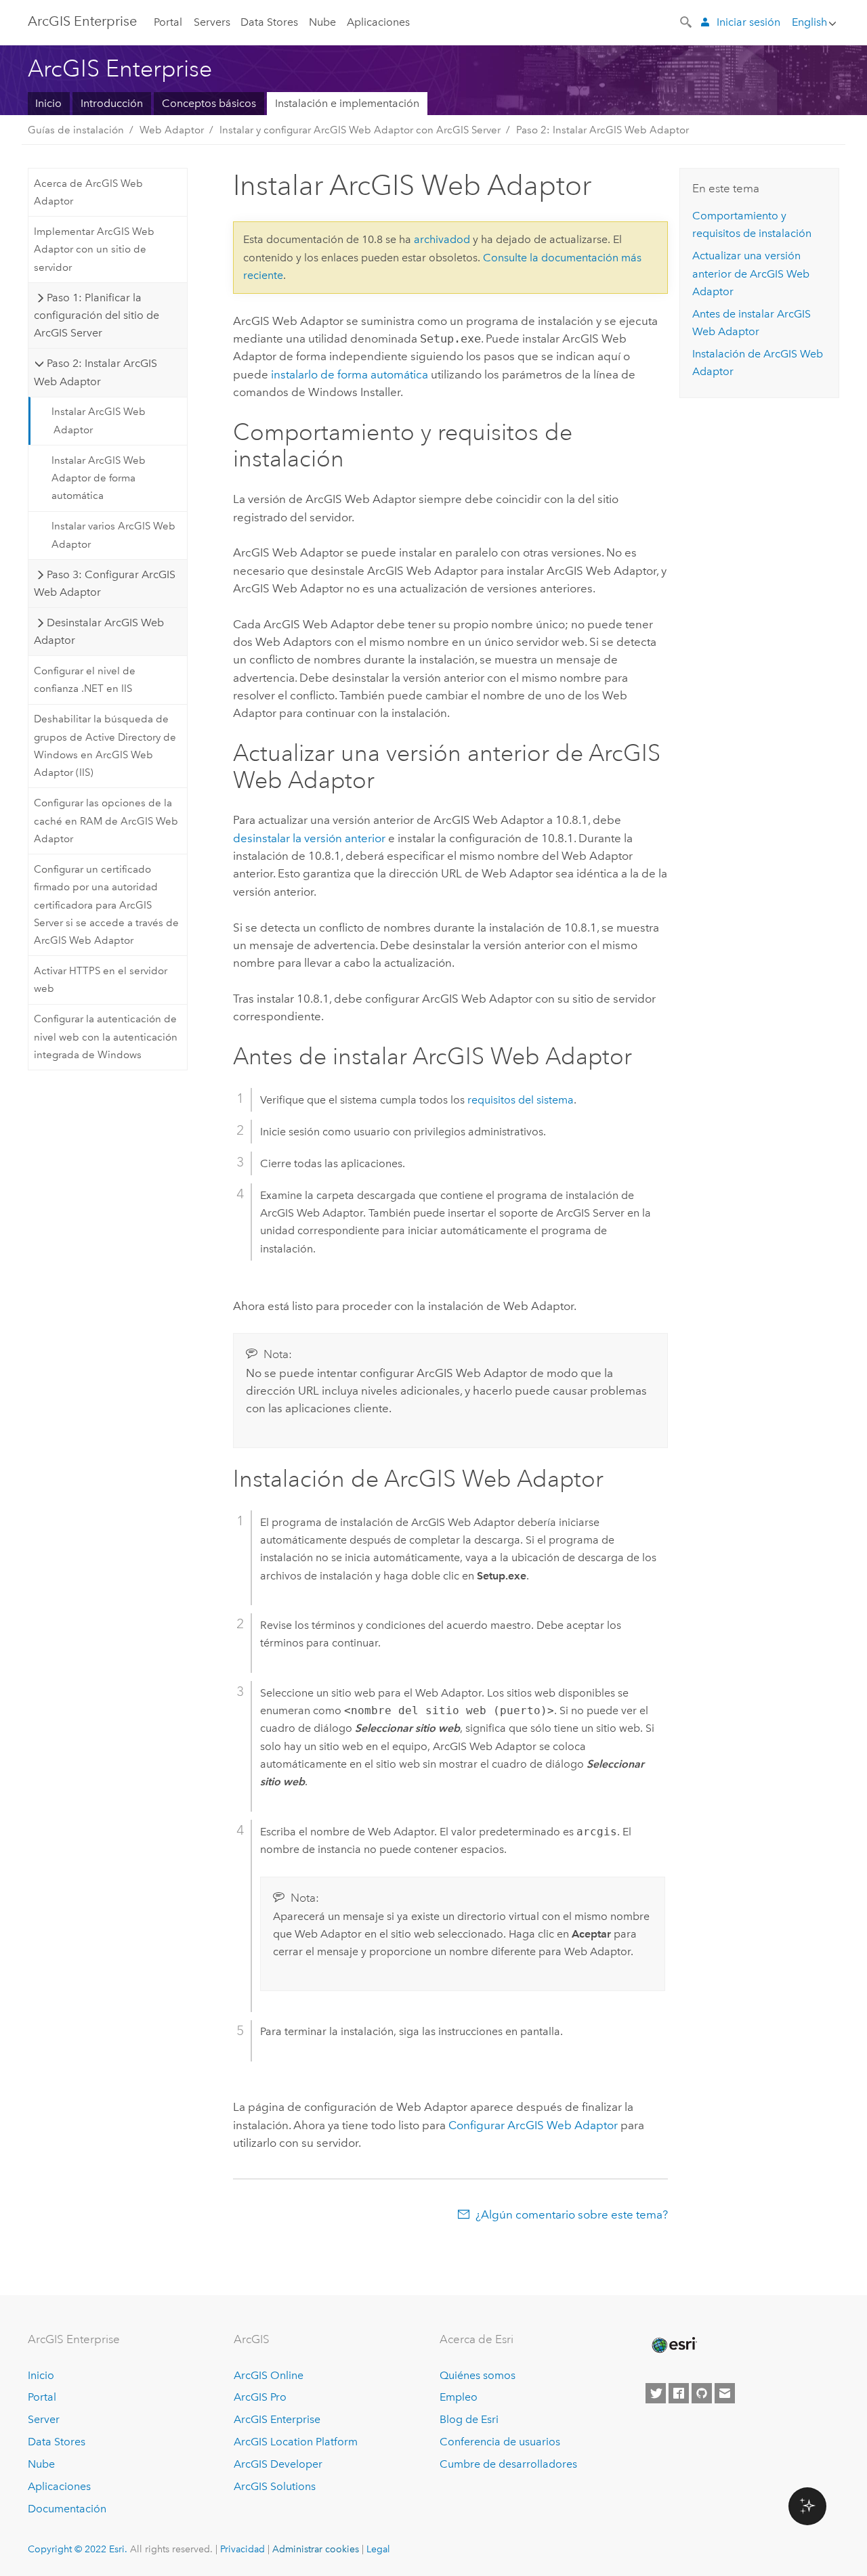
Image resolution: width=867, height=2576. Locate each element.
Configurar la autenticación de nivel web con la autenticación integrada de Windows (106, 1037)
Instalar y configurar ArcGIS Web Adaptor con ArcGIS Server (360, 130)
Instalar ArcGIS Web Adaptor (99, 420)
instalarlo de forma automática (350, 374)
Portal (168, 22)
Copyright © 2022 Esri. (78, 2549)
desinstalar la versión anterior (309, 838)
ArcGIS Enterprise (277, 2419)
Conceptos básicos (209, 103)
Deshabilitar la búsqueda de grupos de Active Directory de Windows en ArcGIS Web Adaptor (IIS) (105, 746)
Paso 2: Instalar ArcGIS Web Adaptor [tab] (95, 372)
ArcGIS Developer (278, 2464)
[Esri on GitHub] (702, 2393)
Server (44, 2419)
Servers (212, 22)
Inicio (48, 103)
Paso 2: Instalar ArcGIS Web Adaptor (602, 130)
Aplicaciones (378, 22)
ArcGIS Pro (260, 2397)
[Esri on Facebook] (679, 2393)
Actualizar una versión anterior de (751, 274)
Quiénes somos (478, 2375)
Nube (322, 22)
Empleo (459, 2397)
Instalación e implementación (347, 103)
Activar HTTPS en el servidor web (101, 980)
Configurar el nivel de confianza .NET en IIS (85, 680)
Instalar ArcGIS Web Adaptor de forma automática (99, 478)
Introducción (112, 103)
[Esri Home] (673, 2345)
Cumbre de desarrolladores (508, 2464)
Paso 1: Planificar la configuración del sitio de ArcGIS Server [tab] (97, 315)
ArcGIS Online (269, 2375)
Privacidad (242, 2549)
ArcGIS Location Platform (296, 2442)
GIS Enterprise (82, 21)
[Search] (687, 21)
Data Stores (269, 22)
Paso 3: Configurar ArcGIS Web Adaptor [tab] (104, 583)
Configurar (533, 2125)
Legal (378, 2549)
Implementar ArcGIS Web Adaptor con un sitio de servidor (94, 249)
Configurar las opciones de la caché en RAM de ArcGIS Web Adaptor (106, 821)
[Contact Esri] (725, 2393)
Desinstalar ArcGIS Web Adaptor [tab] (99, 631)
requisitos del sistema (521, 1100)
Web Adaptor (172, 130)
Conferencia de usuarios (500, 2442)
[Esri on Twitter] (656, 2393)
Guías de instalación (76, 130)
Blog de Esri (469, 2419)
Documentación (67, 2509)
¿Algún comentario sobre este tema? (572, 2214)
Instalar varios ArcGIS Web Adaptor (113, 535)
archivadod (442, 239)
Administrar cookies (316, 2549)
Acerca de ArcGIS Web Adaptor (88, 192)
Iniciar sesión (748, 22)
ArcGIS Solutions (275, 2486)
